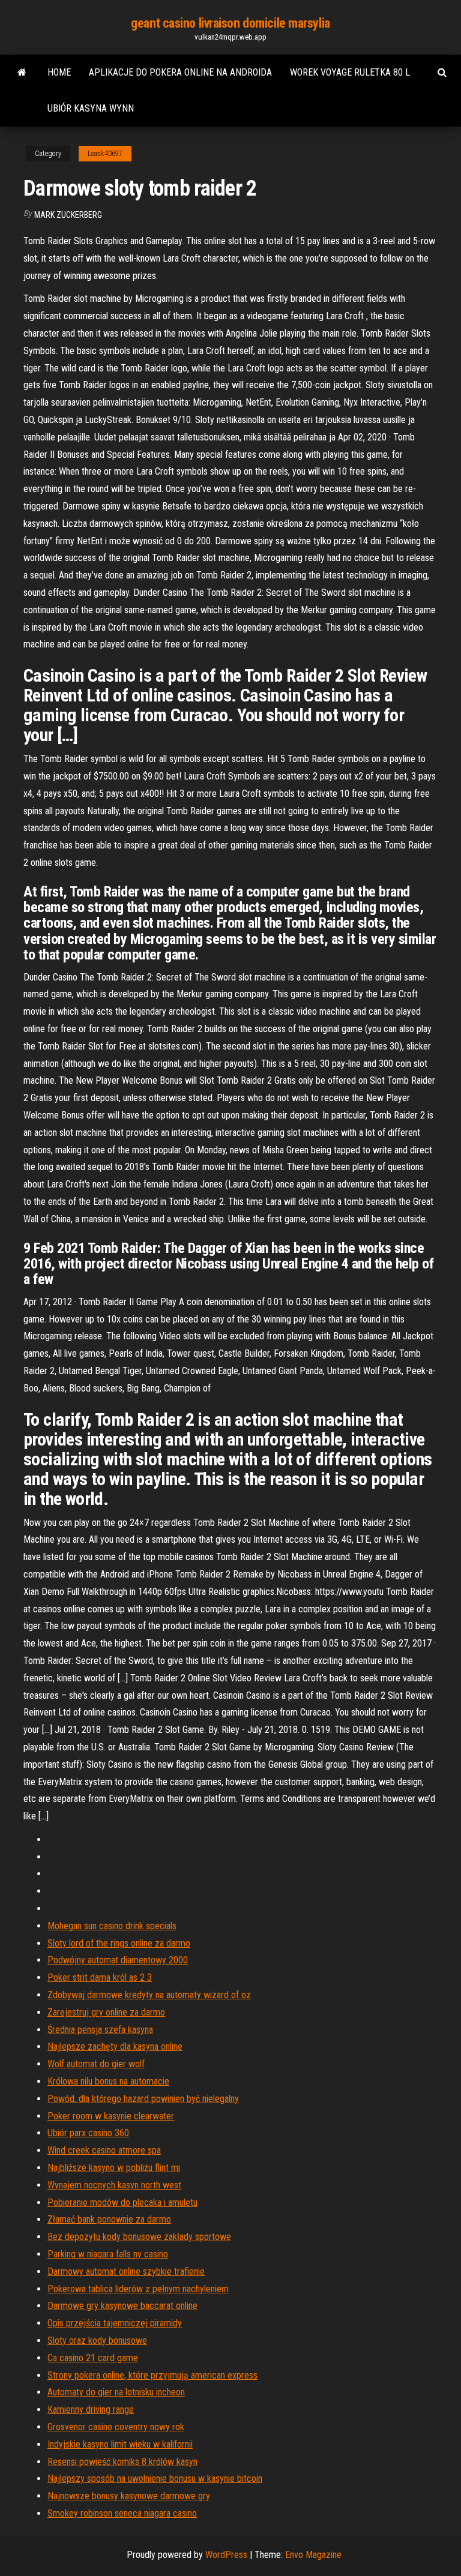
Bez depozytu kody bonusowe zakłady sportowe (139, 2237)
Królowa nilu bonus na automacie (108, 2081)
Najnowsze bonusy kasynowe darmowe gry (129, 2496)
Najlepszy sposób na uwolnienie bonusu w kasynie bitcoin (155, 2478)
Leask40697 (105, 154)
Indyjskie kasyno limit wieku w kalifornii (120, 2444)
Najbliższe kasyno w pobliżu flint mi (114, 2168)
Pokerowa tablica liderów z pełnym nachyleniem (138, 2289)
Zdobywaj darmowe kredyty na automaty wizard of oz (149, 1995)
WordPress (226, 2555)
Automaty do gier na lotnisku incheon (116, 2392)
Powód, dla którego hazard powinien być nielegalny (143, 2099)
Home (59, 72)
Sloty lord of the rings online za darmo (119, 1943)
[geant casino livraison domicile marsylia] (22, 73)
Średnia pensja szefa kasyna (100, 2030)
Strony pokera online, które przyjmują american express (152, 2375)
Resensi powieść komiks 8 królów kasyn (122, 2462)
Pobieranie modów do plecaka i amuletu (122, 2202)
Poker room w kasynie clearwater (111, 2116)
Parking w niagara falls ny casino (108, 2254)
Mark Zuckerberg (68, 215)
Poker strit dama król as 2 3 (100, 1977)
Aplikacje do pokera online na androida (180, 72)
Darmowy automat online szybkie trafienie (126, 2271)
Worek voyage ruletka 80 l (350, 72)
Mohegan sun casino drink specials (112, 1926)
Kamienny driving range (91, 2409)
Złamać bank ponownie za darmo (109, 2219)
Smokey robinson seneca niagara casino (122, 2513)
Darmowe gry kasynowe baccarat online (122, 2306)
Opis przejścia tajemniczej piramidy (115, 2323)
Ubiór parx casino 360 (88, 2133)
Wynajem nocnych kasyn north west (114, 2185)
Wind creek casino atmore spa (104, 2150)
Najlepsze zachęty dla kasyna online (115, 2046)
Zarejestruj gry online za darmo (106, 2012)
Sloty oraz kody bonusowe (97, 2340)
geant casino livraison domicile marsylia (230, 23)
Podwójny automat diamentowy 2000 (118, 1960)
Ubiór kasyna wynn (91, 108)
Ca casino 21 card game (93, 2358)
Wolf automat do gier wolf (96, 2064)
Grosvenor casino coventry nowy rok (116, 2427)
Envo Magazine (313, 2555)
